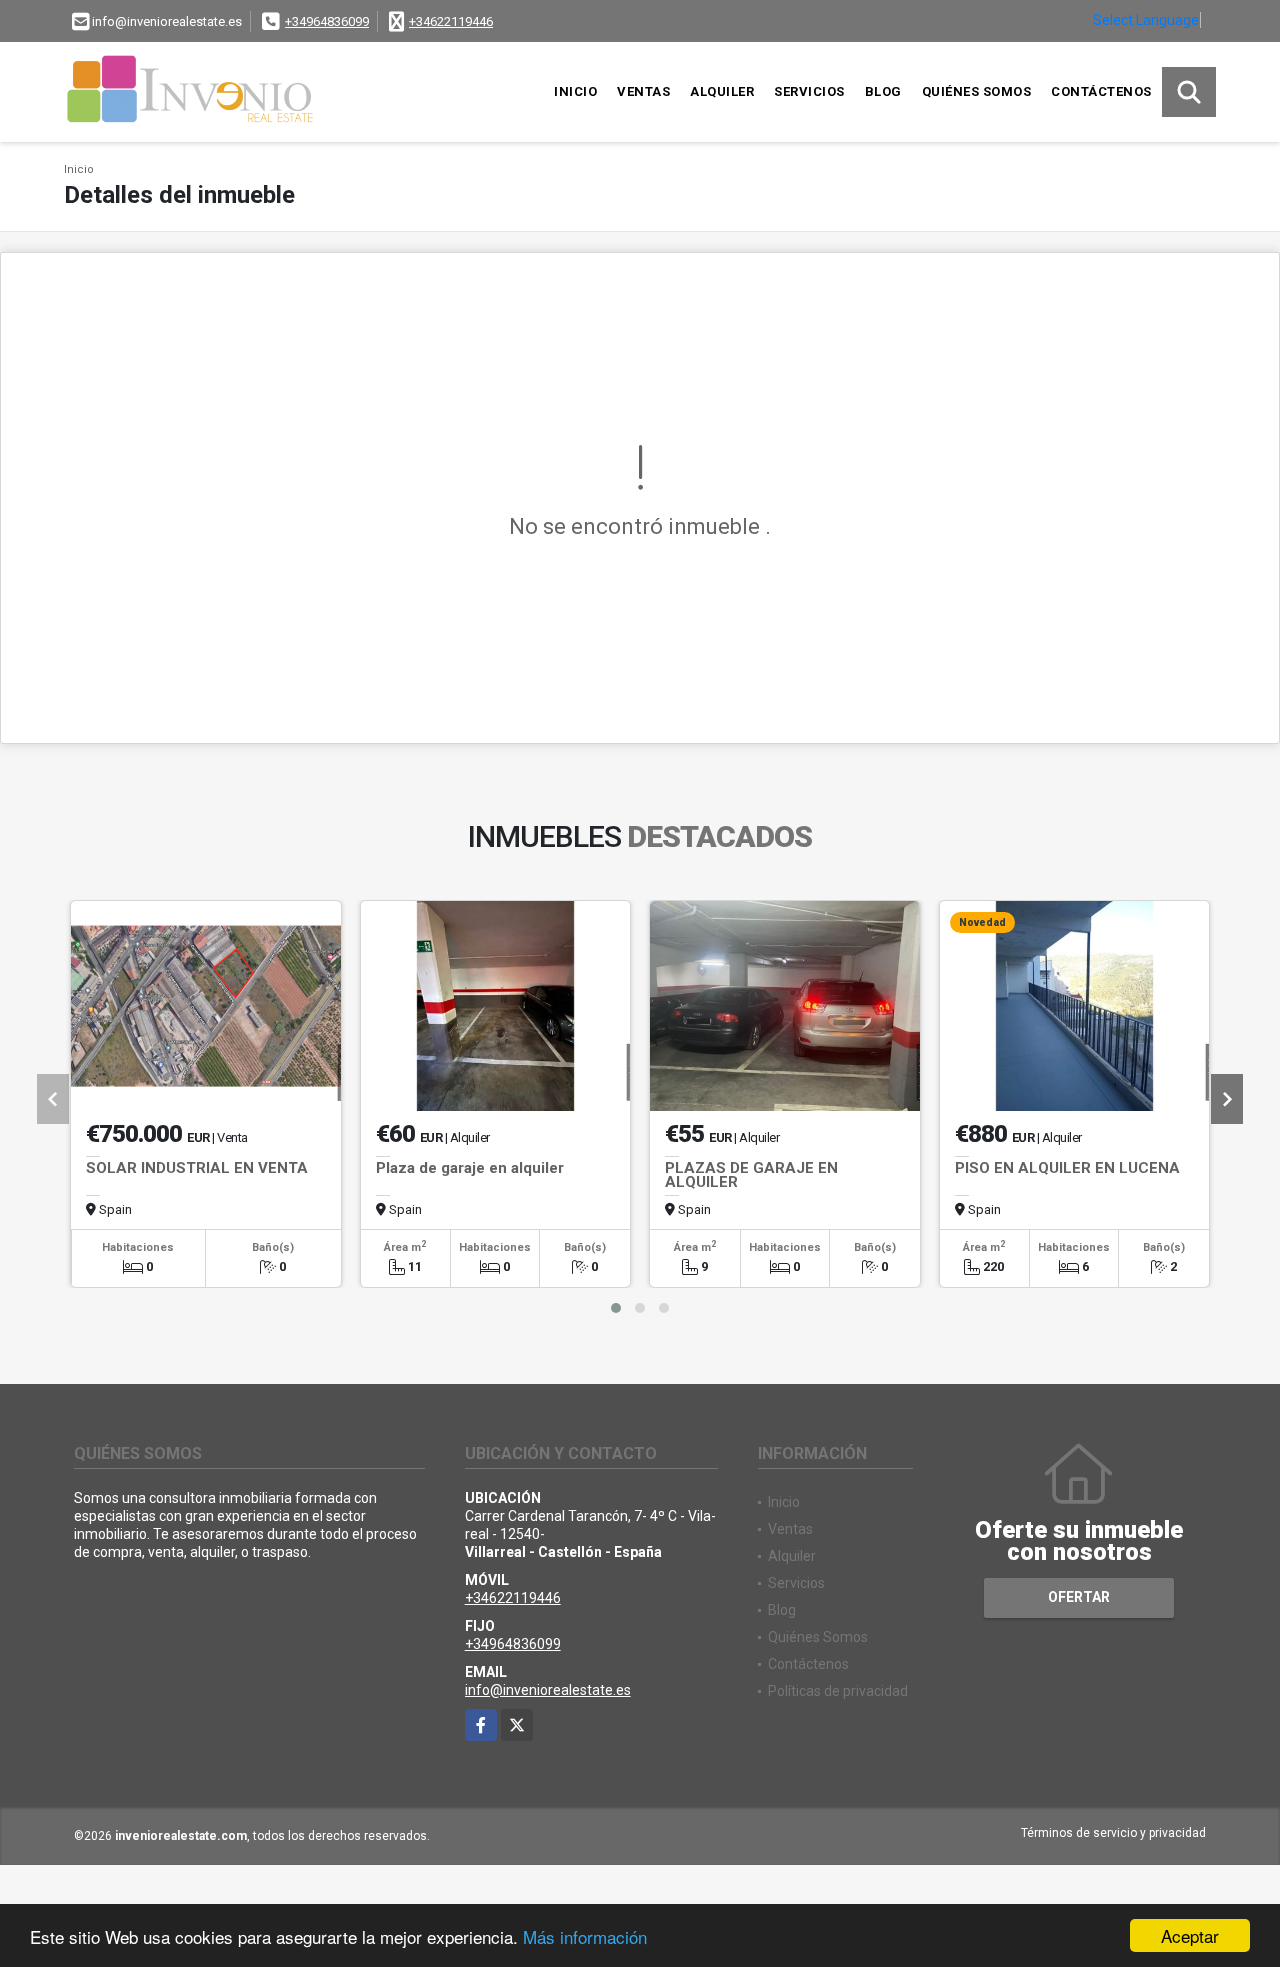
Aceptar (1190, 1935)
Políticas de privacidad (838, 1691)
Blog (883, 91)
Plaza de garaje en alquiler (470, 1168)
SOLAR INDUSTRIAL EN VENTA (197, 1168)
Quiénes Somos (977, 91)
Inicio (575, 91)
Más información (585, 1936)
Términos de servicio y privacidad (1113, 1833)
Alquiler (722, 91)
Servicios (809, 91)
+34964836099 (327, 21)
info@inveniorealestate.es (548, 1690)
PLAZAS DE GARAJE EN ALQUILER (751, 1175)
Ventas (643, 91)
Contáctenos (1101, 91)
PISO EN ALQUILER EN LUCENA (1067, 1168)
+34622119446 (451, 21)
